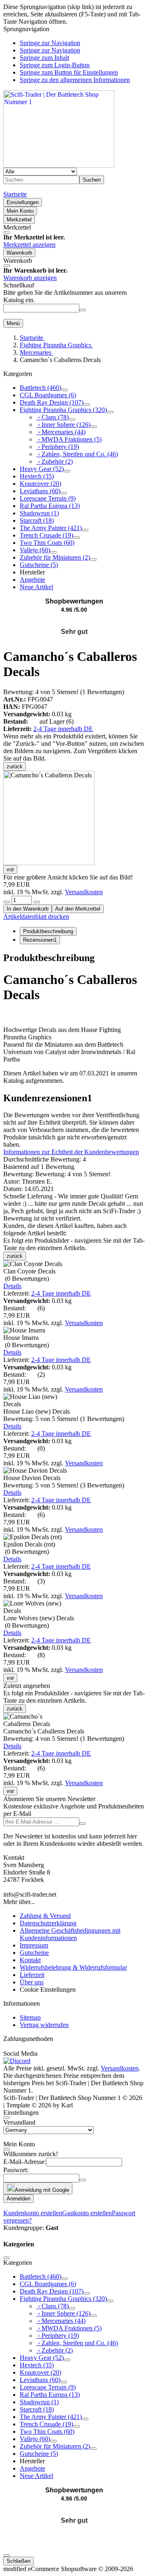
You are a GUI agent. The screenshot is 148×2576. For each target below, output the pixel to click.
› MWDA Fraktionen (69, 439)
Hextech (37, 476)
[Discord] (17, 2061)
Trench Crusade (46, 535)
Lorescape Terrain (48, 498)
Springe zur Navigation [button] (50, 43)
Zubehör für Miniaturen (55, 557)
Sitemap (30, 2017)
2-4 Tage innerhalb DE (63, 729)
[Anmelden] (83, 1824)
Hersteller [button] (32, 572)
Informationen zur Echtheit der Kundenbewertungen (71, 1152)
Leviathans (40, 491)
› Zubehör (54, 461)
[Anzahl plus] (37, 902)
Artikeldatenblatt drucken (36, 917)
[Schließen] (7, 232)
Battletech (40, 388)
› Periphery (58, 447)
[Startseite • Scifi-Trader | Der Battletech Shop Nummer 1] (59, 165)
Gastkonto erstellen (87, 2213)
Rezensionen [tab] (40, 940)
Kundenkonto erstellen (33, 2213)
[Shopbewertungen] (74, 622)
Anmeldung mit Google (42, 2190)
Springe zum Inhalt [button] (44, 58)
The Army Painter (51, 528)
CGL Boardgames (48, 395)
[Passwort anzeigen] (83, 2180)
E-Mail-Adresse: (25, 2162)
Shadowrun (39, 513)
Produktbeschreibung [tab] (48, 931)
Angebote (32, 580)
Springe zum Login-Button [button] (55, 65)
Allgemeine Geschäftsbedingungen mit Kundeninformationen (70, 1934)
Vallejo (35, 550)
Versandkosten (84, 892)
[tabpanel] (74, 1018)
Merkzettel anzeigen (29, 245)
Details (12, 1286)
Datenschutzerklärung (48, 1923)
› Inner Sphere (63, 425)
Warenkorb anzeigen (30, 278)
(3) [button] (64, 1485)
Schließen (18, 2561)
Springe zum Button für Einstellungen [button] (69, 72)
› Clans (52, 417)
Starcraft (37, 520)
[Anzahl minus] (7, 902)
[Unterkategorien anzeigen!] (65, 390)
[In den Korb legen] (83, 310)
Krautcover (40, 484)
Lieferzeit (32, 1975)
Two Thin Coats (47, 543)
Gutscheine (39, 565)
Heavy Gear (42, 469)
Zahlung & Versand (45, 1916)
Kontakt (30, 1960)
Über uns (32, 1982)
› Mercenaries (61, 432)
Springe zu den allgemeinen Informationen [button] (75, 80)
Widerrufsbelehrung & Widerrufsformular (73, 1967)
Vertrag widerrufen (44, 2025)
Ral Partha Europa (50, 506)
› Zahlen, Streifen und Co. (77, 454)
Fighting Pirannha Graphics (63, 410)
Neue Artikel (36, 587)
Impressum (34, 1945)
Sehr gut (74, 632)
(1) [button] (64, 692)
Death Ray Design (52, 402)
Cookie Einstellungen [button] (48, 1990)
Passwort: (16, 2170)
